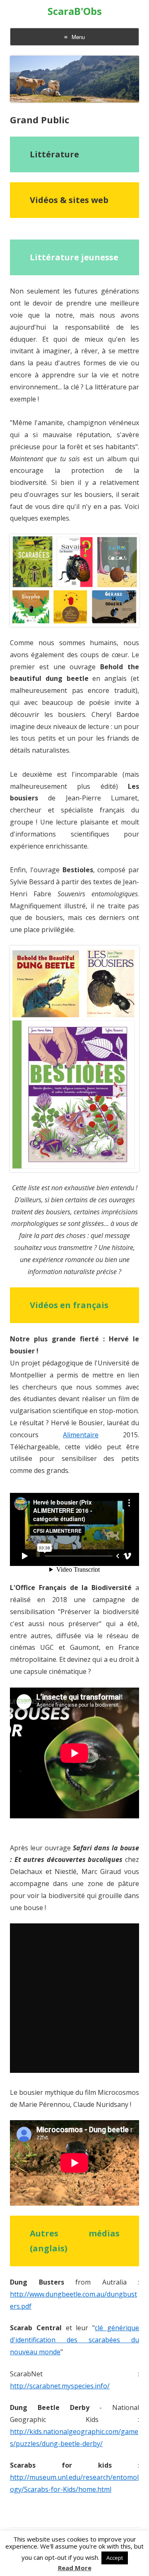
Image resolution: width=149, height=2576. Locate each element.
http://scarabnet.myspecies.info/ (60, 2386)
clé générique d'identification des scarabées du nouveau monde (74, 2340)
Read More (75, 2568)
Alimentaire (81, 1435)
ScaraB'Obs (75, 11)
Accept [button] (115, 2558)
